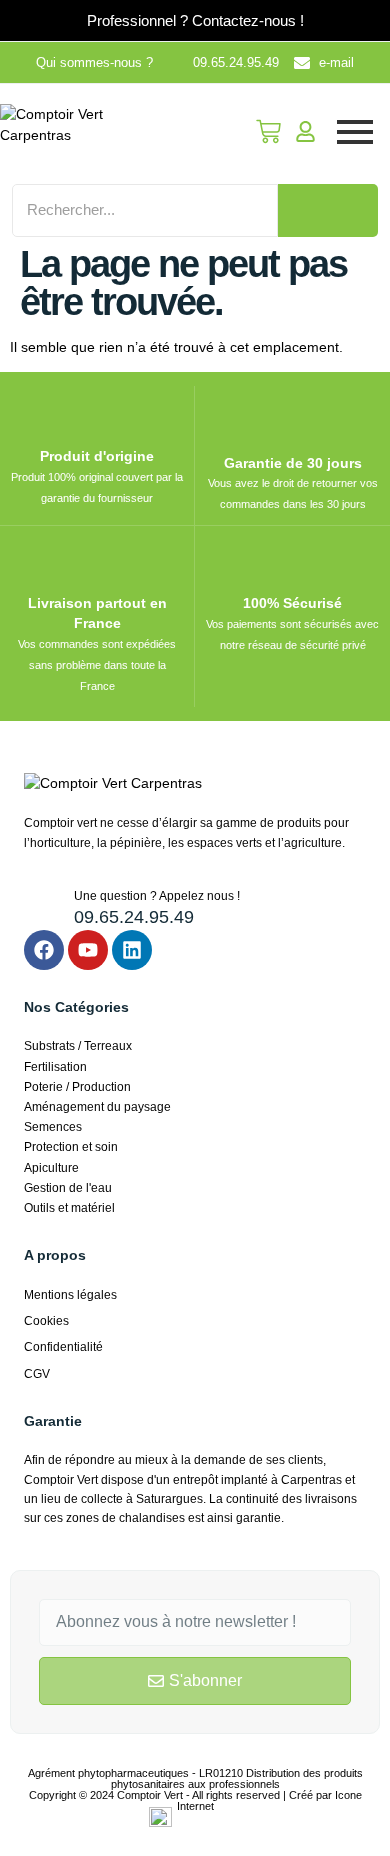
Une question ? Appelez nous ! (157, 896)
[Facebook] (44, 950)
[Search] (328, 210)
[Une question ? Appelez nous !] (41, 904)
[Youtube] (88, 950)
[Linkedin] (132, 950)
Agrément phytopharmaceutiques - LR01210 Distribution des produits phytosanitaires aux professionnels (195, 1778)
